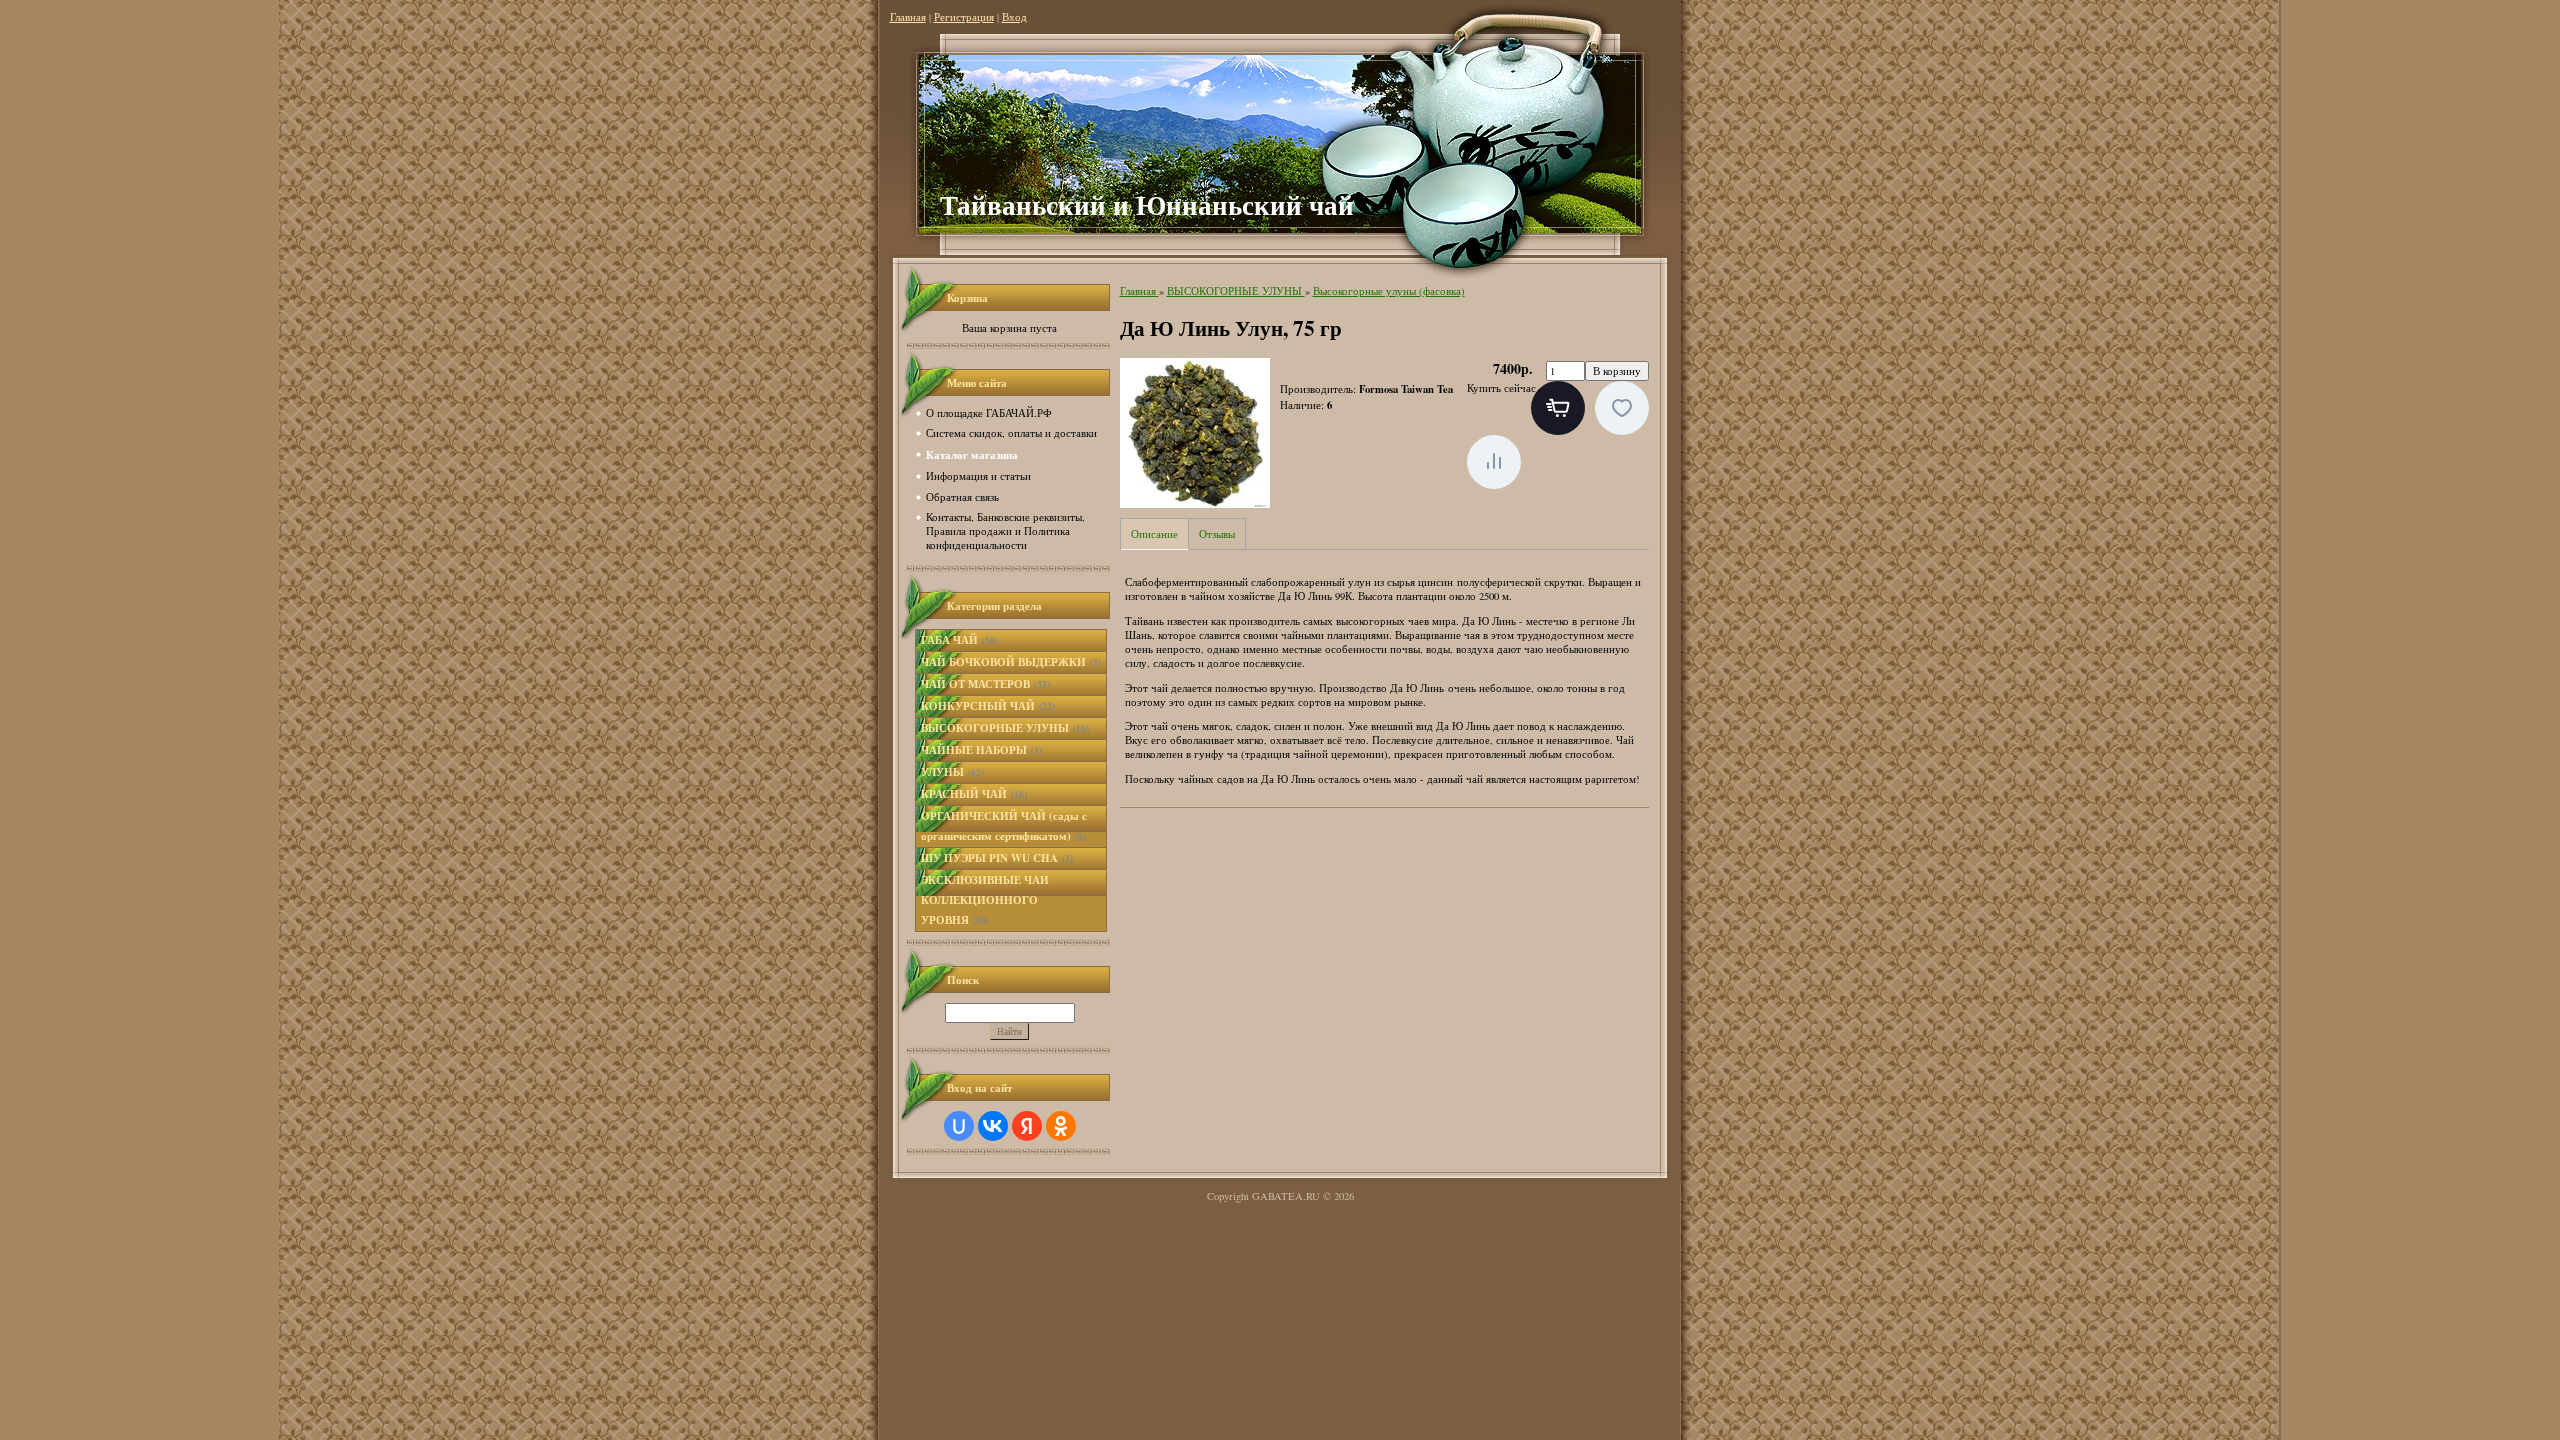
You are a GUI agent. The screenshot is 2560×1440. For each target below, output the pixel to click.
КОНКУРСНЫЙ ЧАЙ (988, 706)
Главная (908, 17)
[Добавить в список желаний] (1622, 408)
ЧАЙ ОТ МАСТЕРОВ (985, 684)
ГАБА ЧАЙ (959, 640)
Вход (1014, 17)
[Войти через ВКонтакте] (993, 1126)
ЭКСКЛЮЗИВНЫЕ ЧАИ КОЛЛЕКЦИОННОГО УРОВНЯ (985, 900)
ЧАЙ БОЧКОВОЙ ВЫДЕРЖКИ (1011, 662)
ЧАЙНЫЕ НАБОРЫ (981, 750)
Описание (1154, 534)
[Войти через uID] (959, 1126)
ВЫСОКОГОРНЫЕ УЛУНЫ (1005, 728)
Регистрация (964, 17)
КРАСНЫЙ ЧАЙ (974, 794)
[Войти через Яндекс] (1027, 1126)
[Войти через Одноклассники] (1061, 1126)
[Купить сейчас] (1558, 408)
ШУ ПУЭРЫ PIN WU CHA (997, 858)
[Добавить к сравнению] (1494, 462)
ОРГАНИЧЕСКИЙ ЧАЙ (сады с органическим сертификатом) (1004, 826)
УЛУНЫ (952, 772)
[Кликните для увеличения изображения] (1195, 433)
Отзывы (1217, 534)
